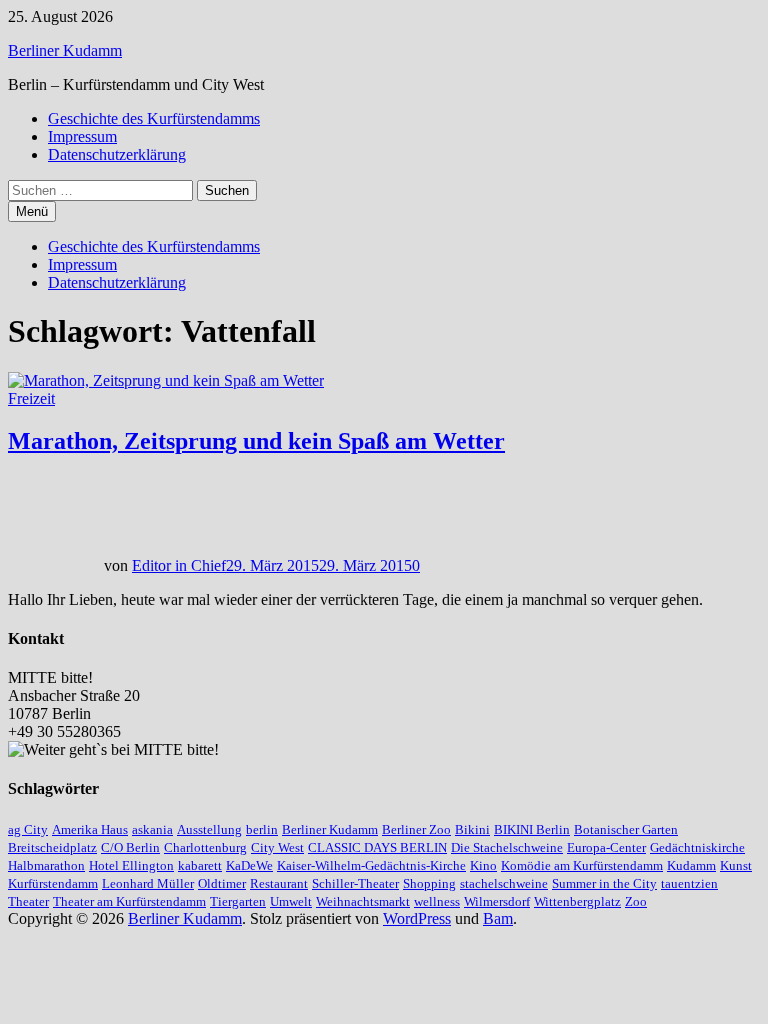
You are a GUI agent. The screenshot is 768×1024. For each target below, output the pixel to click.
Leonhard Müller (148, 883)
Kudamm (691, 865)
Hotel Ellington (131, 865)
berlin (262, 829)
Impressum (82, 136)
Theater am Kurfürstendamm (129, 901)
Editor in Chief (179, 565)
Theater (28, 901)
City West (277, 847)
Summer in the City (604, 883)
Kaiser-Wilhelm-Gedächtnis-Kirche (371, 865)
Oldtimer (222, 883)
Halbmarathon (46, 865)
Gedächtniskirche (697, 847)
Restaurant (279, 883)
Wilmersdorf (497, 901)
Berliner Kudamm (65, 50)
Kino (483, 865)
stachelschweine (504, 883)
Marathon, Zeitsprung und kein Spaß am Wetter (256, 441)
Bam (498, 918)
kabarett (200, 865)
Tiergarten (238, 901)
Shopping (429, 883)
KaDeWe (249, 865)
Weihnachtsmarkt (363, 901)
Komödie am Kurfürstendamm (582, 865)
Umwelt (291, 901)
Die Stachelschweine (507, 847)
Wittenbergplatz (577, 901)
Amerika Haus (90, 829)
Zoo (636, 901)
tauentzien (689, 883)
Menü (32, 211)
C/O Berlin (130, 847)
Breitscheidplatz (52, 847)
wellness (437, 901)
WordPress (417, 918)
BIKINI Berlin (532, 829)
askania (152, 829)
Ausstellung (209, 829)
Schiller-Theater (355, 883)
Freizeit (31, 398)
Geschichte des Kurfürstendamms (154, 118)
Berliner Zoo (416, 829)
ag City (28, 829)
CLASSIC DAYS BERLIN (377, 847)
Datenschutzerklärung (117, 154)
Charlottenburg (205, 847)
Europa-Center (606, 847)
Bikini (472, 829)
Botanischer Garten (626, 829)
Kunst (736, 865)
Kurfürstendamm (53, 883)
